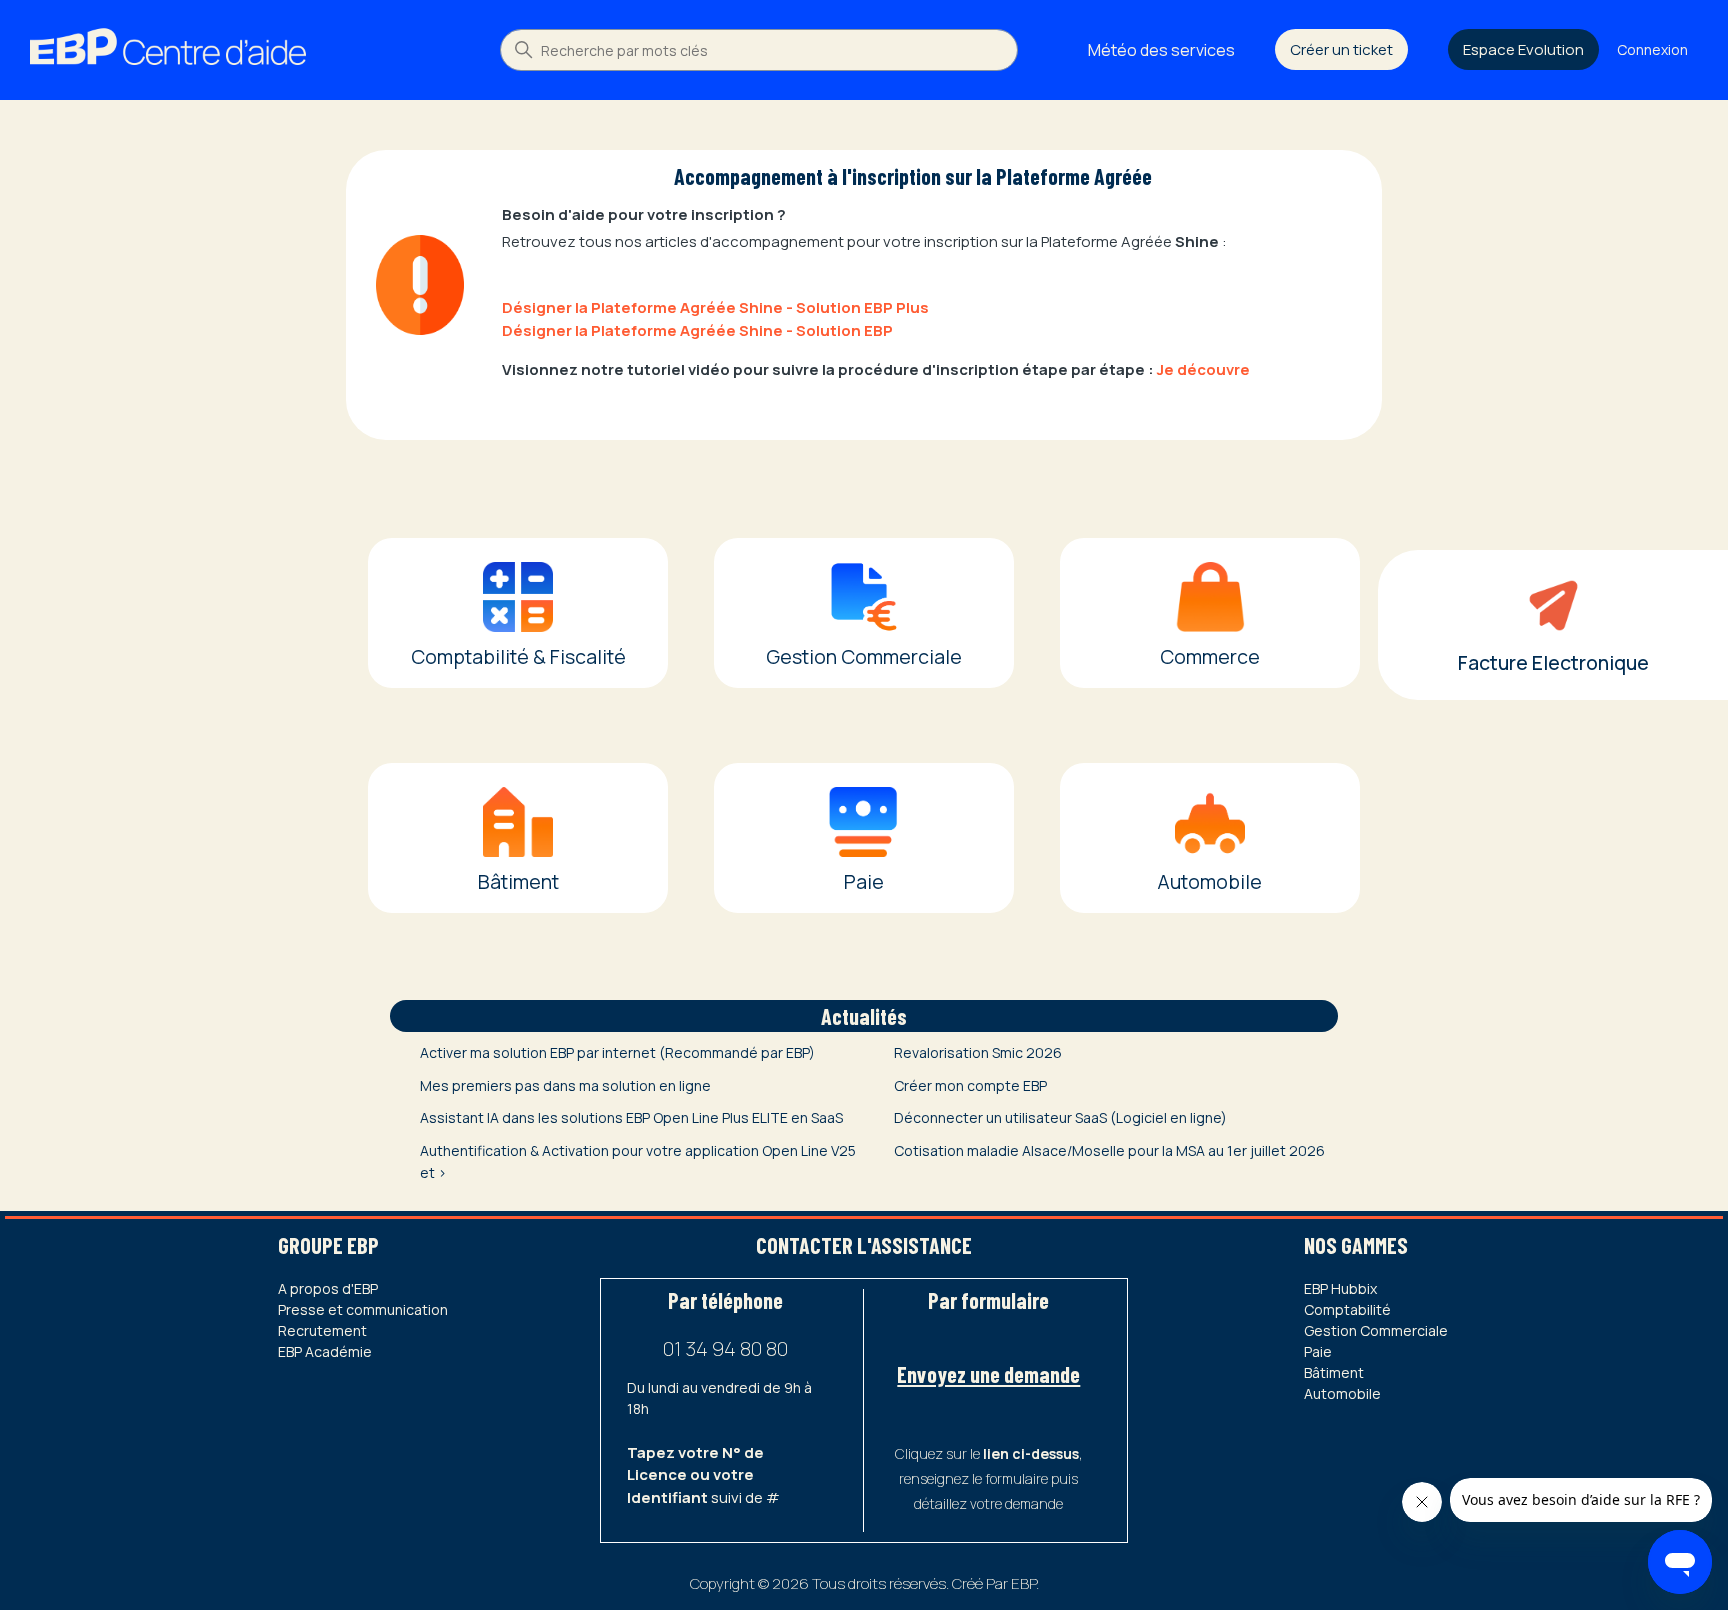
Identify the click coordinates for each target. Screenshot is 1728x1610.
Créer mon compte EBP (970, 1085)
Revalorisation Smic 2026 (978, 1052)
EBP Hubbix (1340, 1288)
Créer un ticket (1341, 49)
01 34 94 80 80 (725, 1348)
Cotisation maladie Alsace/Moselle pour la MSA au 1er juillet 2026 (1109, 1150)
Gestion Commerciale (1376, 1330)
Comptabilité (1347, 1309)
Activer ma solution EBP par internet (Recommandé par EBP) (617, 1052)
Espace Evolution (1523, 49)
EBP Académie (325, 1351)
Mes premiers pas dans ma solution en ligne (565, 1085)
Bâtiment (1334, 1372)
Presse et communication (363, 1309)
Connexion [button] (1652, 49)
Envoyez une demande (988, 1374)
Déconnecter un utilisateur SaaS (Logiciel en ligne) (1060, 1117)
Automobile (1342, 1393)
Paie (1318, 1351)
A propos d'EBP (328, 1288)
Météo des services (1161, 50)
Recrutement (322, 1330)
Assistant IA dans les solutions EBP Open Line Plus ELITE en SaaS (631, 1117)
